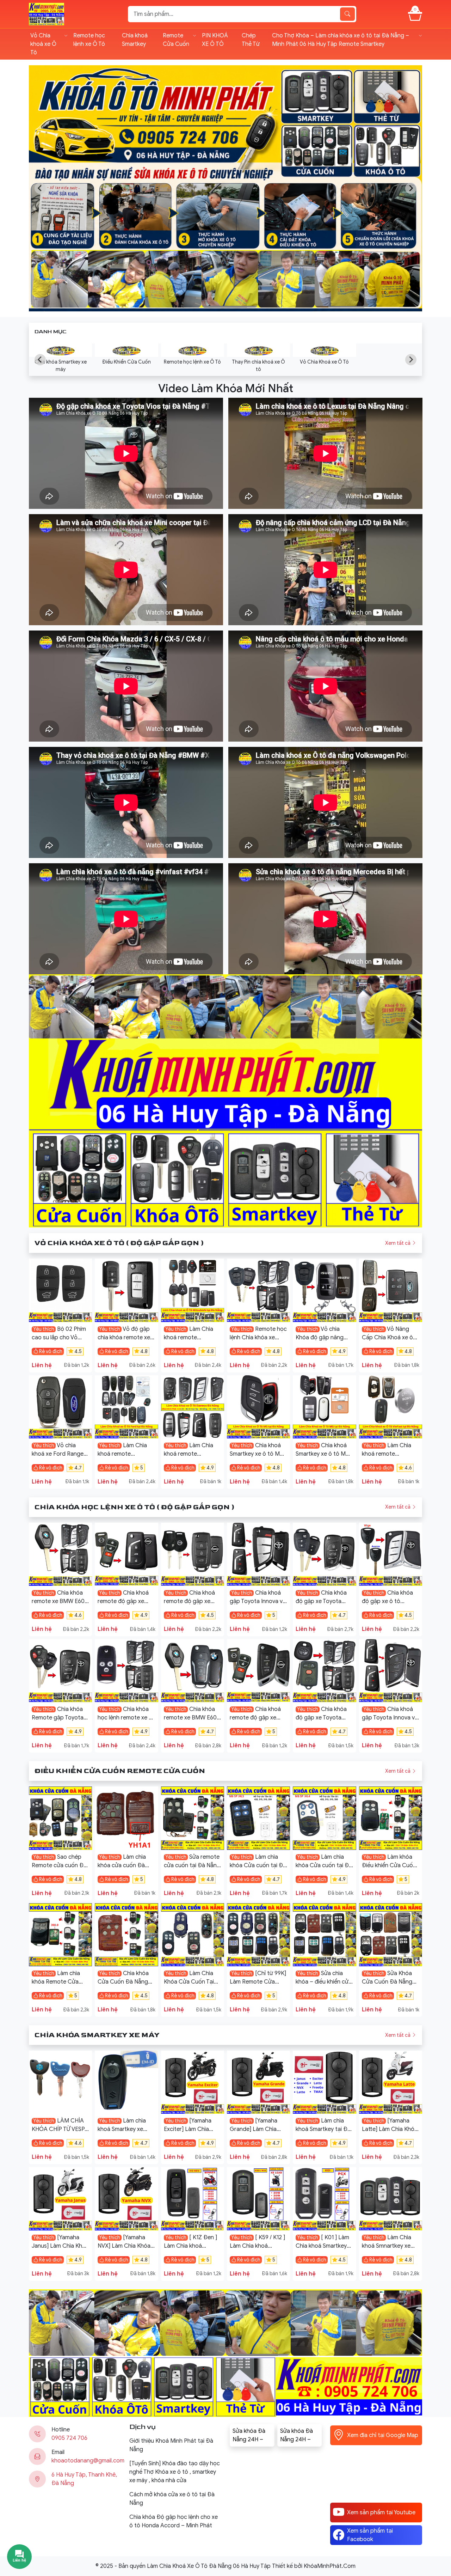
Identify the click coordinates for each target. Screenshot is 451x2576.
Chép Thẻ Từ (251, 40)
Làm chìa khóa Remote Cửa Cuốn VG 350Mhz (56, 1982)
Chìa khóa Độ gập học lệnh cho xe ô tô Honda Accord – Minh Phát (174, 2521)
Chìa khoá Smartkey (135, 40)
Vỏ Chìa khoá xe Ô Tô (43, 44)
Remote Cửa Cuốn (176, 40)
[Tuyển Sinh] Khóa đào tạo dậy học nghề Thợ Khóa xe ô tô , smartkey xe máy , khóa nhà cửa (175, 2472)
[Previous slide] (40, 188)
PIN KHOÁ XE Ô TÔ (215, 40)
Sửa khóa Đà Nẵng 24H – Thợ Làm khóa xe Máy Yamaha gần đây (251, 2436)
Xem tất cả (398, 1243)
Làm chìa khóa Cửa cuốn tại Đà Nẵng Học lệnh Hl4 (324, 1865)
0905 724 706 (69, 2438)
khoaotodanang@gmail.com (88, 2461)
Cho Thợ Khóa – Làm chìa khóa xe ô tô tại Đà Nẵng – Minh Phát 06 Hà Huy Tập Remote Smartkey (341, 40)
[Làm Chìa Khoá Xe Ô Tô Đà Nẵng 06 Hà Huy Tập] (47, 14)
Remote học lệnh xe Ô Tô (89, 40)
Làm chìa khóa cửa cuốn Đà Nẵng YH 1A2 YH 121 (122, 1865)
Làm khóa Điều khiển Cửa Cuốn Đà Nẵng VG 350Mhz (389, 1865)
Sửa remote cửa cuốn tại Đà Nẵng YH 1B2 (192, 1865)
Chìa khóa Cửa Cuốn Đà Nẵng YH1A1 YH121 (123, 1982)
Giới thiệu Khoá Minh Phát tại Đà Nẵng (171, 2445)
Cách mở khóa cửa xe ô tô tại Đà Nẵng (172, 2499)
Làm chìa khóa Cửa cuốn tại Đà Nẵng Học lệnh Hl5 (258, 1865)
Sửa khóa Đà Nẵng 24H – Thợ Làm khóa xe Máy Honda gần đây (299, 2436)
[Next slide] (411, 188)
